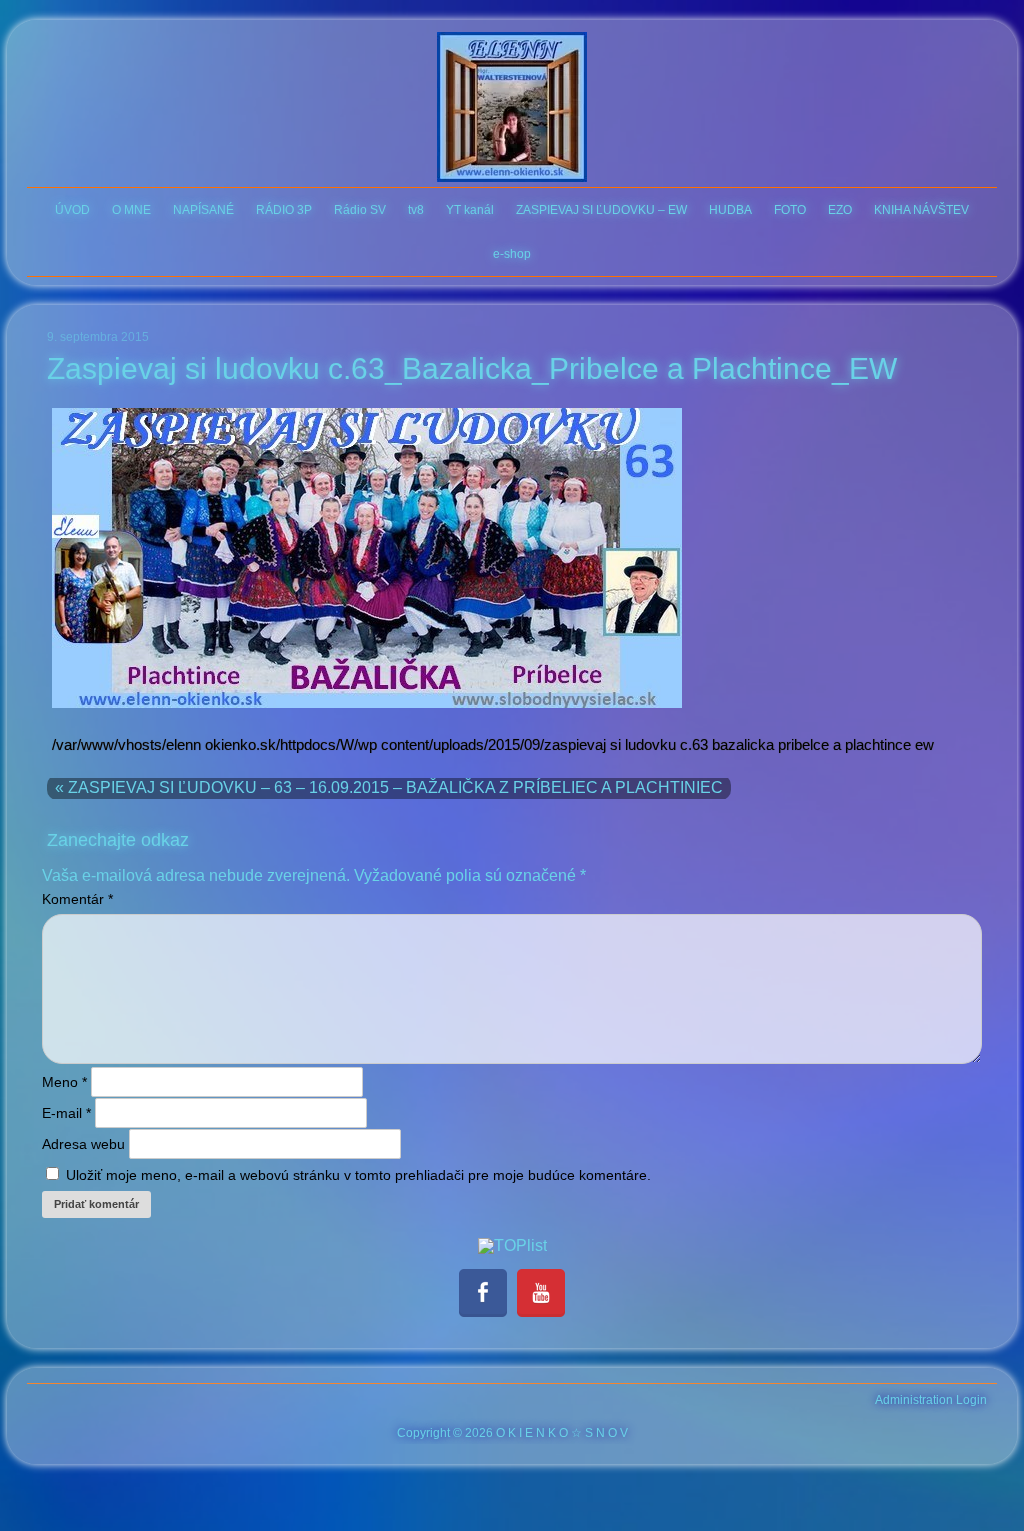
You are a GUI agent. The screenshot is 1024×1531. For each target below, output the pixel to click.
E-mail (66, 1113)
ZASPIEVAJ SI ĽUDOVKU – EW (601, 210)
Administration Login (931, 1400)
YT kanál (470, 210)
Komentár (77, 899)
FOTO (790, 210)
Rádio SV (360, 210)
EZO (840, 210)
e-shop (512, 254)
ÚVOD (72, 210)
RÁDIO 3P (284, 210)
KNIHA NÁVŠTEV (921, 210)
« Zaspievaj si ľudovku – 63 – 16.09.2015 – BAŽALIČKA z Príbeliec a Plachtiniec (389, 787)
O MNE (131, 210)
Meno (64, 1082)
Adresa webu (83, 1144)
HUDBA (730, 210)
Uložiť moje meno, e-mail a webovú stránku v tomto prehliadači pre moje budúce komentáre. (358, 1175)
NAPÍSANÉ (203, 210)
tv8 (416, 210)
